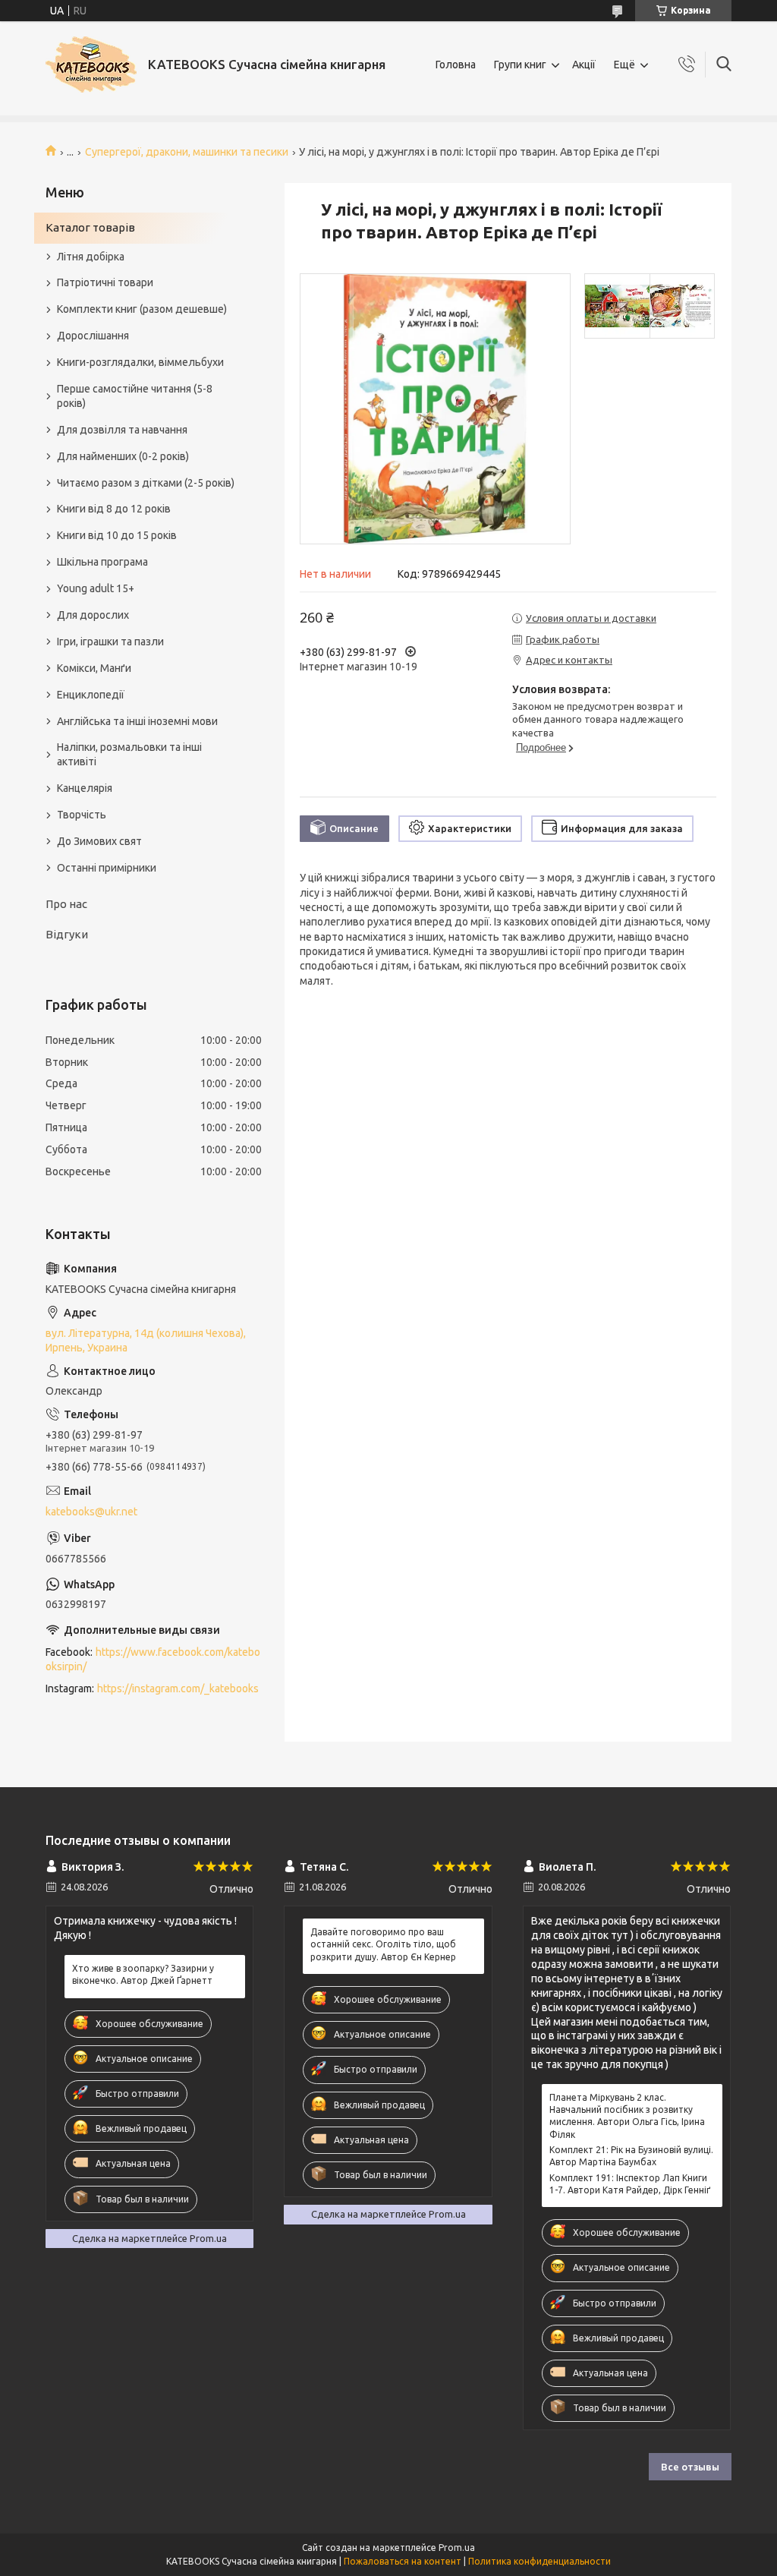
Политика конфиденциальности (539, 2561)
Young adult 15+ (96, 588)
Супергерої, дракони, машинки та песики (187, 152)
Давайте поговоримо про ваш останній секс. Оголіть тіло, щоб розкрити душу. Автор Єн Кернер (383, 1944)
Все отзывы (690, 2467)
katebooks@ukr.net (91, 1512)
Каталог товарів (90, 227)
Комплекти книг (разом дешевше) (142, 309)
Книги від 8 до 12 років (114, 509)
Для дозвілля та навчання (122, 430)
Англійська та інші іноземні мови (137, 721)
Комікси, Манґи (94, 668)
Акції (584, 65)
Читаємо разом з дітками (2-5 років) (146, 483)
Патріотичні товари (105, 282)
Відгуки (67, 934)
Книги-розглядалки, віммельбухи (140, 362)
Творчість (82, 815)
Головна (456, 65)
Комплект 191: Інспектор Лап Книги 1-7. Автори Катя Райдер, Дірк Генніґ (630, 2184)
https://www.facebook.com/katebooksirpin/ (153, 1659)
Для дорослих (93, 615)
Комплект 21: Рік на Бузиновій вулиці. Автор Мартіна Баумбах (631, 2156)
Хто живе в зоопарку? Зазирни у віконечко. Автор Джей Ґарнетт (143, 1974)
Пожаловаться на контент (403, 2561)
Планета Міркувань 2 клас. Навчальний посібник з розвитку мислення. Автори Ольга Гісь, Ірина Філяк (627, 2116)
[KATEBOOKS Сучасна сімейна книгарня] (91, 65)
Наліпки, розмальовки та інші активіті (129, 754)
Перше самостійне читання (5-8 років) (135, 396)
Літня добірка (91, 257)
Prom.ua (457, 2548)
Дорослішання (93, 336)
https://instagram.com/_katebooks (178, 1688)
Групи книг (520, 65)
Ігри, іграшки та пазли (110, 642)
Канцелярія (85, 788)
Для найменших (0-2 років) (123, 456)
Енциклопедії (91, 695)
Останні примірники (107, 868)
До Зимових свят (99, 841)
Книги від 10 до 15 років (117, 535)
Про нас (66, 904)
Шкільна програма (102, 562)
